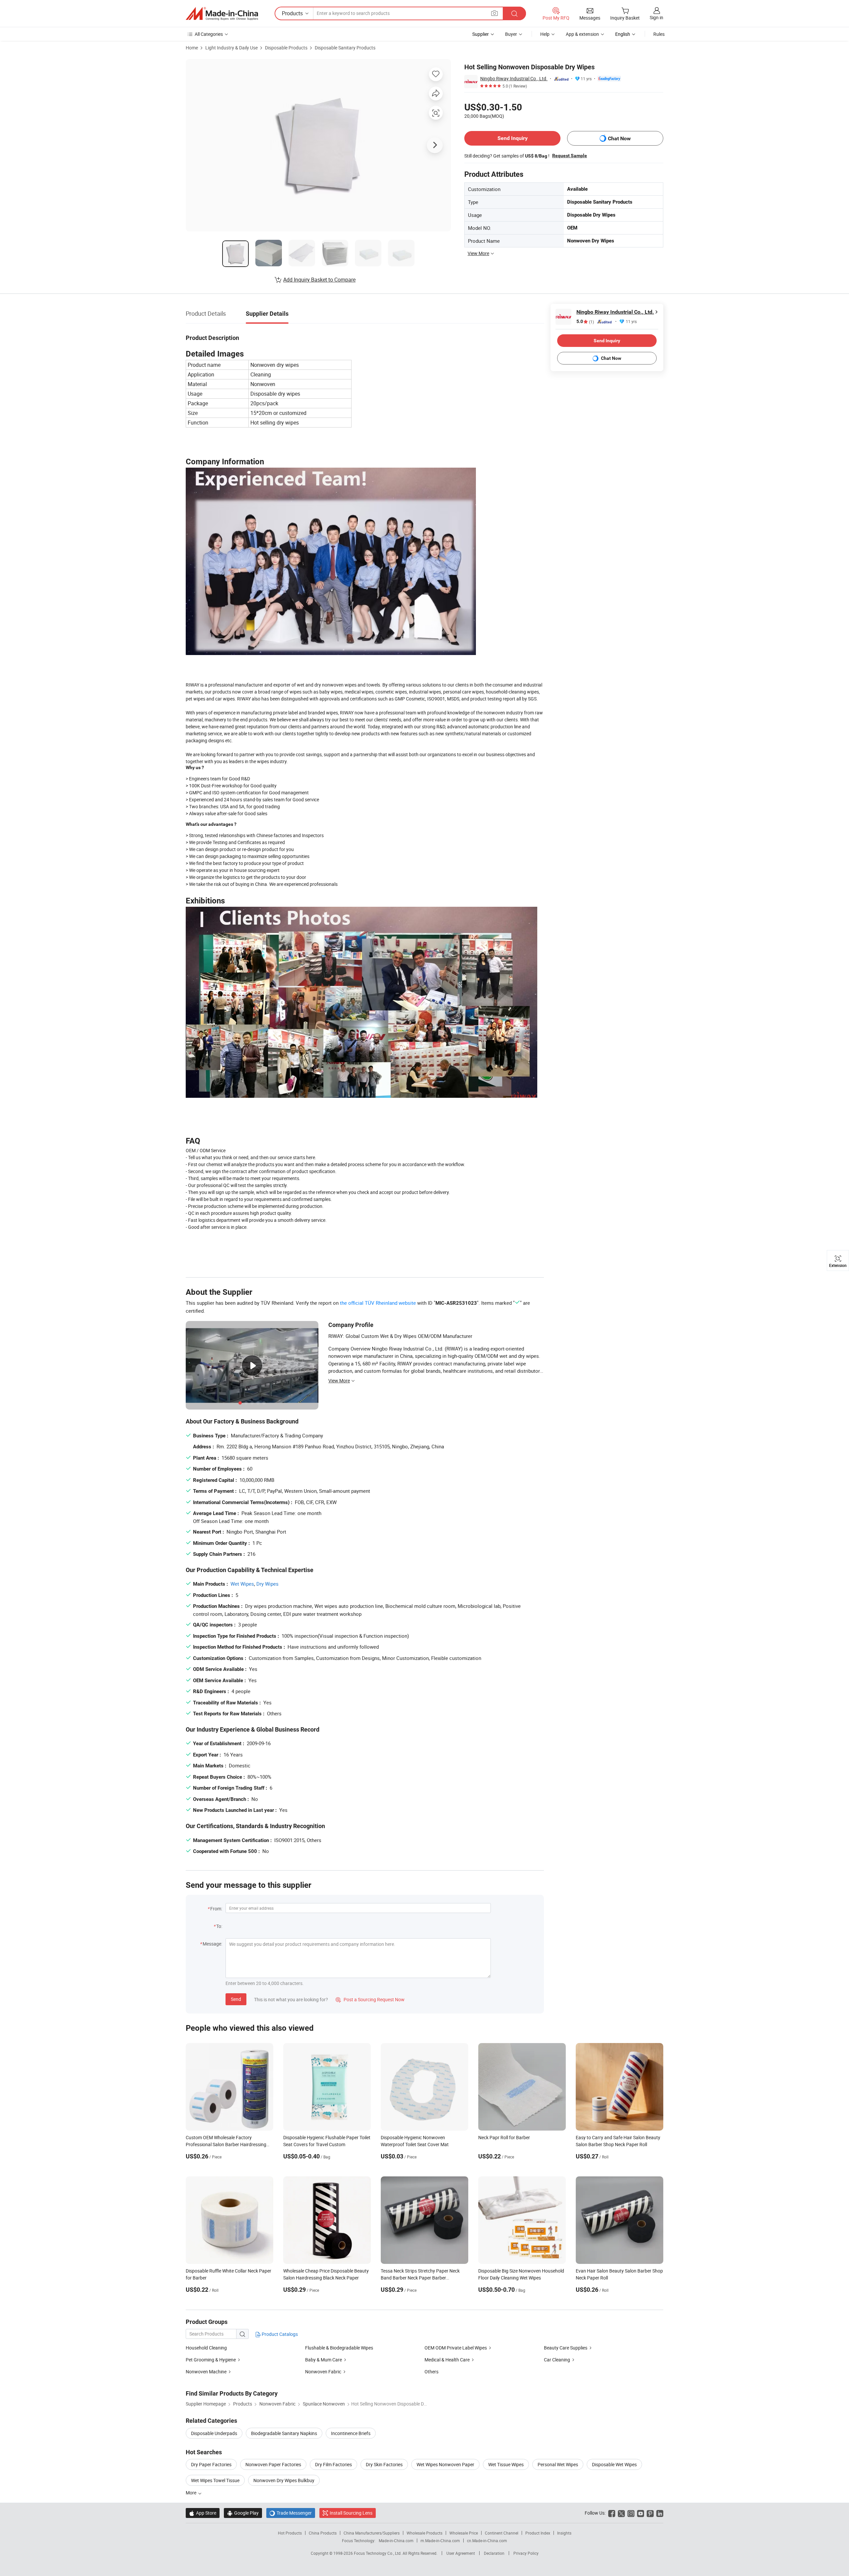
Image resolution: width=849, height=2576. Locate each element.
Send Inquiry (513, 138)
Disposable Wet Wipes (614, 2464)
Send (236, 1999)
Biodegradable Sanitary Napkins (284, 2433)
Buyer (511, 34)
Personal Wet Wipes (558, 2464)
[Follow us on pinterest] (650, 2513)
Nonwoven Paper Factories (273, 2464)
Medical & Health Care (447, 2360)
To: (219, 1926)
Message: (212, 1944)
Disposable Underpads (214, 2433)
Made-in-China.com (396, 2541)
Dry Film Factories (333, 2464)
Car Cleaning (557, 2360)
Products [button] (292, 13)
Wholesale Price (464, 2533)
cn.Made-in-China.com (487, 2541)
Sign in (656, 17)
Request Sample (570, 156)
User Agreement (461, 2553)
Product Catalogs (279, 2334)
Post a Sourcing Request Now (370, 1999)
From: (216, 1909)
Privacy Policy (526, 2553)
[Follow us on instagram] (631, 2513)
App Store (203, 2513)
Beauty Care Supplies (566, 2348)
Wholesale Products (424, 2533)
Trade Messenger (291, 2513)
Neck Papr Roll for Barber (504, 2137)
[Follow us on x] (621, 2513)
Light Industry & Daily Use (231, 48)
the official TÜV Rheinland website (378, 1303)
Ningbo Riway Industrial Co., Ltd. (514, 78)
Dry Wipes (267, 1584)
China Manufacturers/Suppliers (372, 2533)
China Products (323, 2533)
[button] (494, 13)
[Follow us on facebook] (612, 2513)
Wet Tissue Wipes (506, 2464)
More (192, 2493)
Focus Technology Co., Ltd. (378, 2553)
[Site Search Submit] (514, 13)
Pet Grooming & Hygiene (211, 2360)
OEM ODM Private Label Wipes (456, 2348)
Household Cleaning (206, 2348)
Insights (564, 2533)
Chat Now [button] (619, 138)
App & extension (582, 34)
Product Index (538, 2533)
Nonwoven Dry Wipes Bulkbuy (284, 2480)
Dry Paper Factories (211, 2464)
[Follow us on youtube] (641, 2513)
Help (545, 34)
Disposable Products (286, 48)
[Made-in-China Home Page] (222, 14)
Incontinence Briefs (351, 2433)
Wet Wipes (242, 1584)
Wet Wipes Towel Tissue (215, 2480)
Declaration (494, 2553)
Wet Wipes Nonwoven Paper (445, 2464)
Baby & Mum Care (324, 2360)
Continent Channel (502, 2533)
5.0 (585, 322)
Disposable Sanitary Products (345, 48)
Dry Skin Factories (384, 2464)
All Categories (209, 34)
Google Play (243, 2513)
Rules (659, 34)
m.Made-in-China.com (440, 2541)
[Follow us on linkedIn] (660, 2513)
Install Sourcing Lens (351, 2513)
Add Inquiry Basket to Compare (319, 280)
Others (431, 2372)
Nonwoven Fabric (323, 2372)
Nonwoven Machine (206, 2372)
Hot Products (290, 2533)
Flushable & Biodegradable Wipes (339, 2348)
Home (192, 48)
